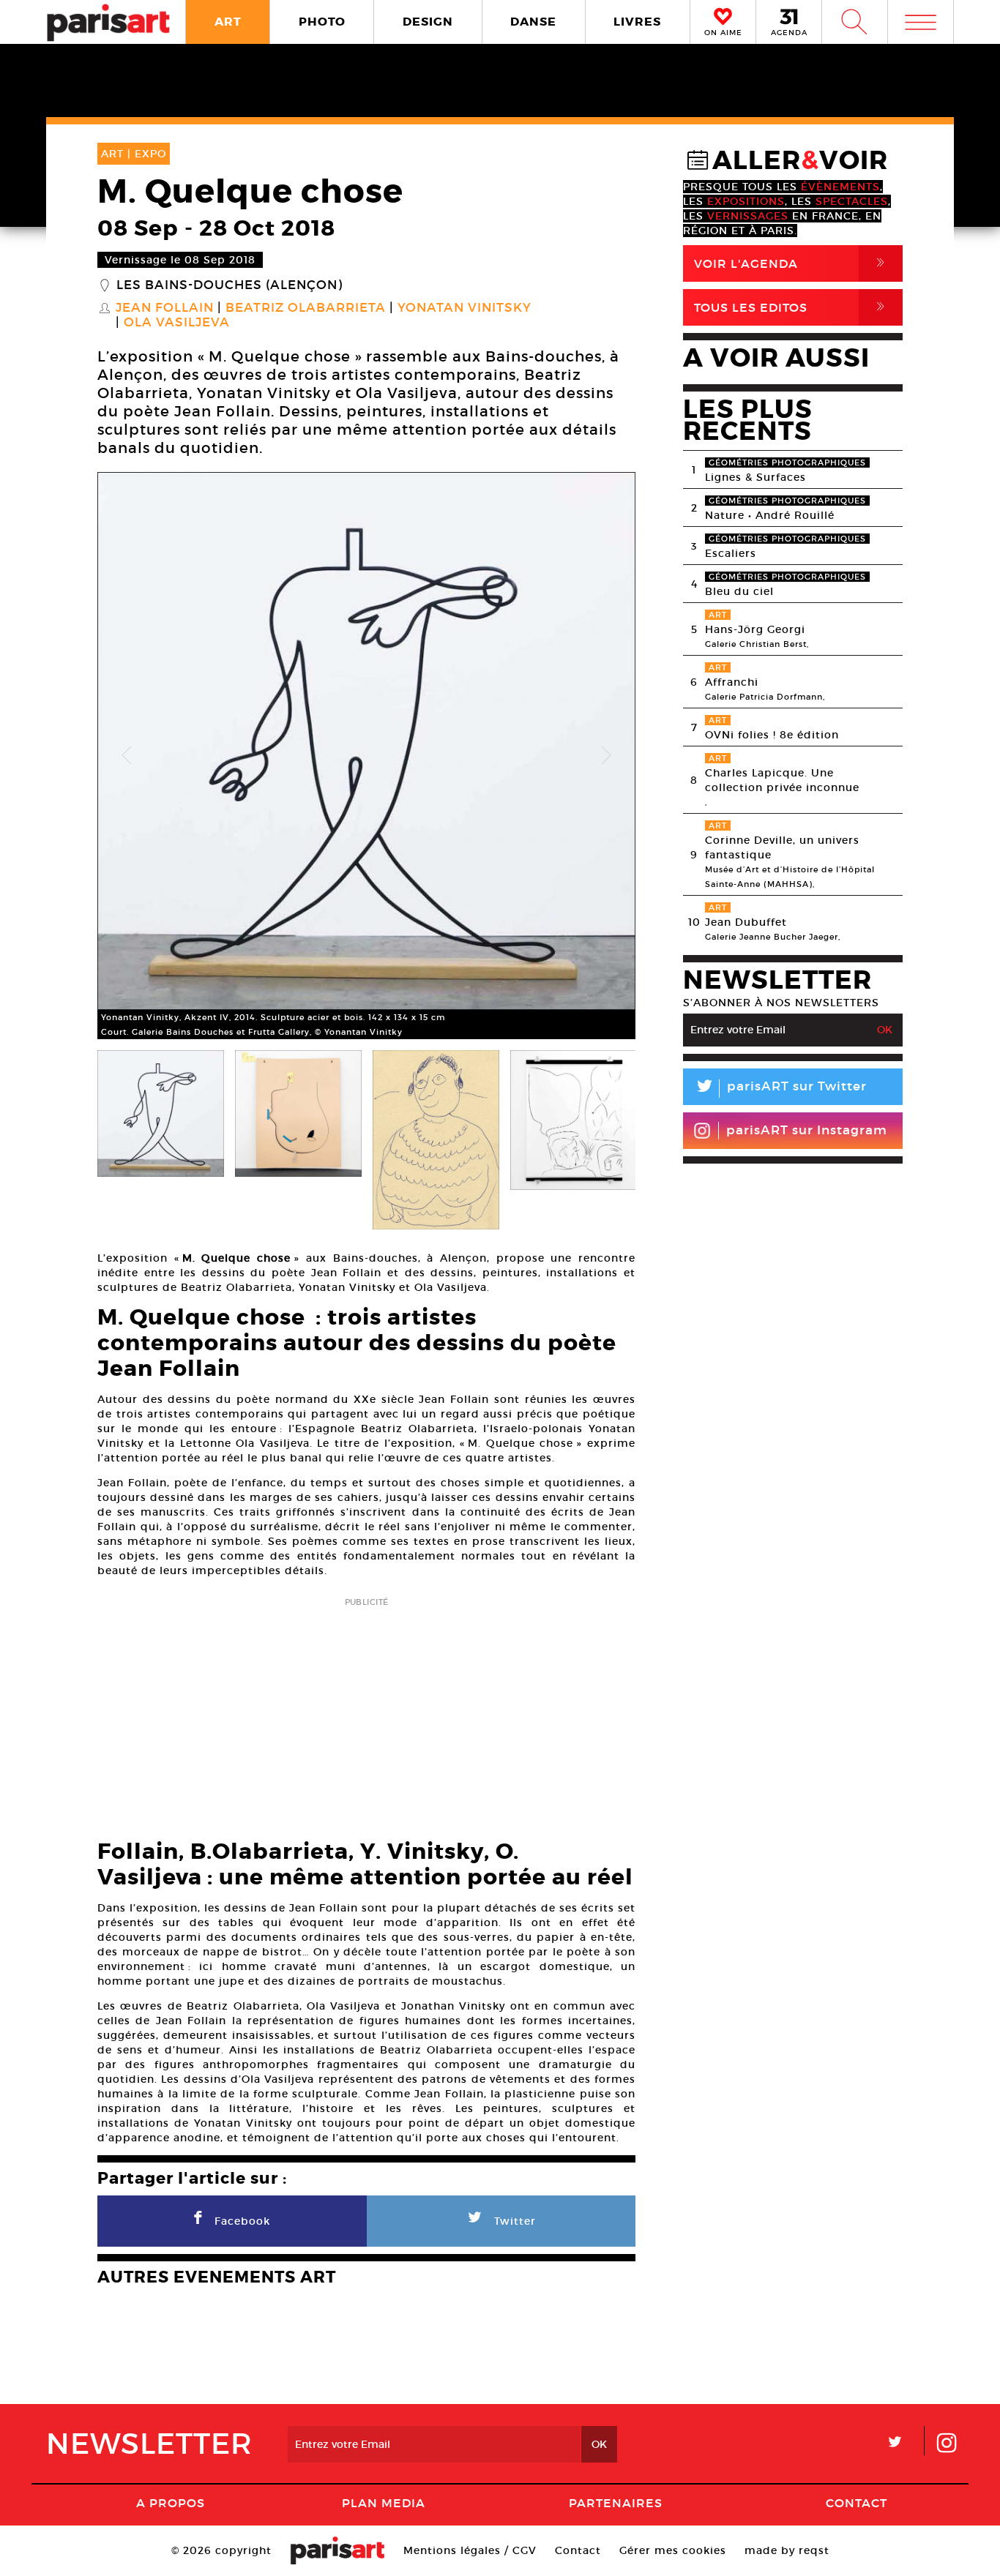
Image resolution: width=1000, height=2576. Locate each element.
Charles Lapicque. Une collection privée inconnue (782, 780)
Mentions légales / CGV (470, 2550)
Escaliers (731, 553)
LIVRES (637, 22)
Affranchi (732, 682)
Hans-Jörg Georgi (755, 629)
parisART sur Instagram (807, 1130)
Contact (857, 2503)
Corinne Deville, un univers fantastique (782, 847)
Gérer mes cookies (673, 2550)
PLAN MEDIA (384, 2503)
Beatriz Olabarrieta (306, 308)
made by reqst (787, 2550)
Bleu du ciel (739, 591)
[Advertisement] (366, 1714)
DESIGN (428, 22)
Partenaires (616, 2503)
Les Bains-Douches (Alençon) (230, 285)
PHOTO (322, 22)
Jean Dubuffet (746, 922)
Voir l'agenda (792, 263)
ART (228, 22)
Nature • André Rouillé (770, 515)
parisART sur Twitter (780, 1089)
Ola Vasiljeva (177, 323)
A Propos (171, 2503)
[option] (366, 756)
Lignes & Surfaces (755, 477)
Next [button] (606, 756)
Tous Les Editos (792, 307)
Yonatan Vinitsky (464, 308)
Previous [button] (127, 756)
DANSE (533, 22)
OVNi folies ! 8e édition (772, 735)
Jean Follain (165, 308)
